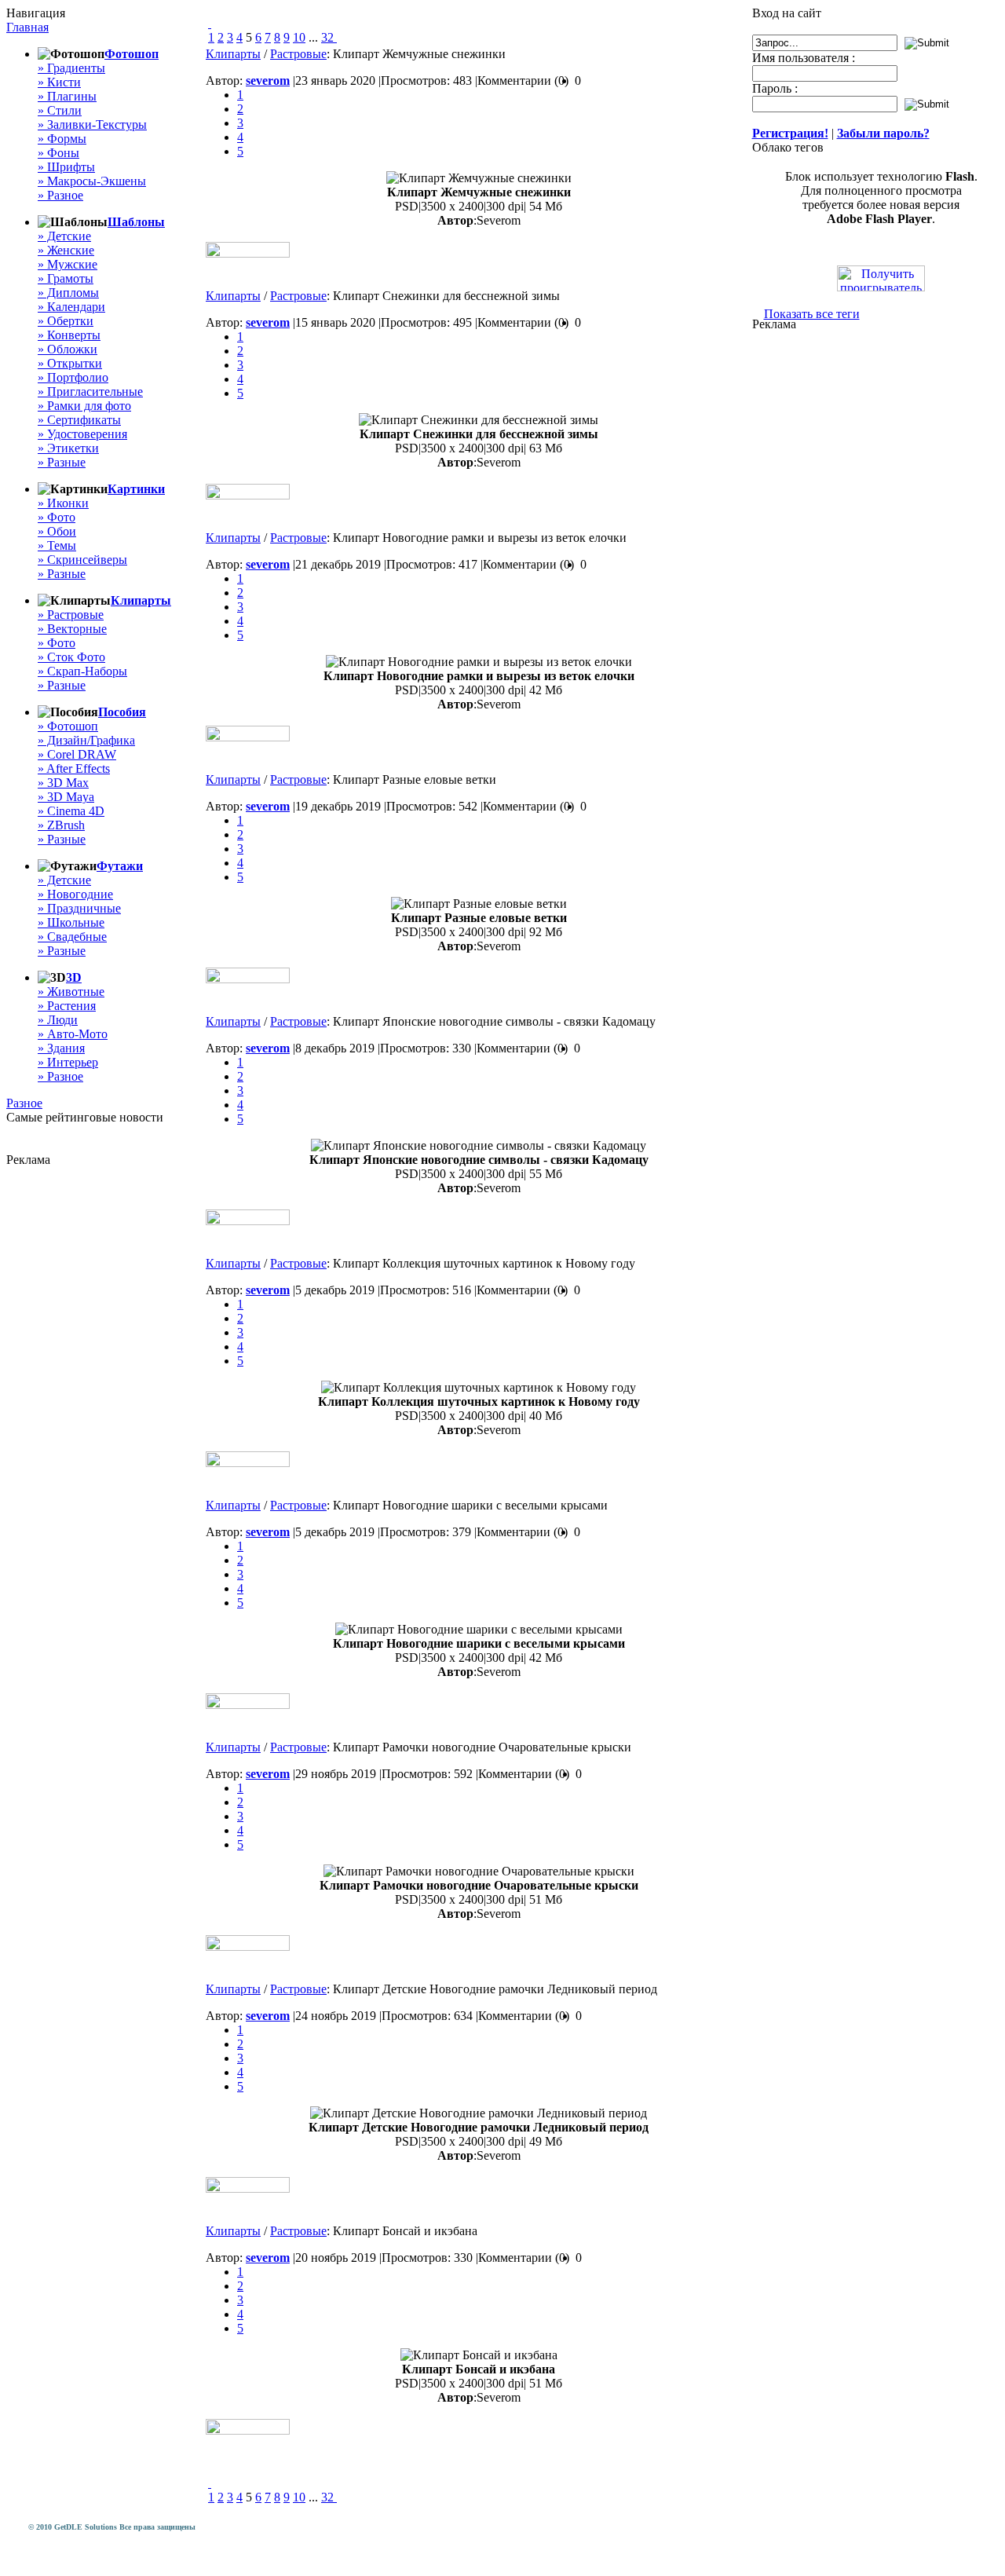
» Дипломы (68, 293)
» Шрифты (66, 167)
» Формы (62, 139)
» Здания (61, 1048)
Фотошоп (132, 54)
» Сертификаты (79, 420)
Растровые (298, 54)
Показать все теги (812, 314)
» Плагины (67, 96)
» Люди (58, 1020)
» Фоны (58, 153)
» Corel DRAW (77, 754)
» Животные (71, 992)
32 (327, 37)
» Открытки (70, 363)
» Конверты (69, 335)
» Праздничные (79, 908)
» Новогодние (75, 894)
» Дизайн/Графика (86, 740)
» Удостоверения (82, 434)
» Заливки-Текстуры (92, 124)
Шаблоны (136, 222)
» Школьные (71, 922)
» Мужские (68, 264)
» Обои (57, 531)
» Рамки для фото (84, 406)
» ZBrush (61, 825)
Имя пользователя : (804, 58)
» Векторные (72, 629)
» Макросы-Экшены (92, 181)
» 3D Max (63, 783)
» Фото (57, 517)
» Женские (66, 250)
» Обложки (68, 349)
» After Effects (74, 768)
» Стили (60, 110)
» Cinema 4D (71, 811)
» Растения (67, 1006)
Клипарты (141, 600)
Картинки (136, 489)
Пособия (122, 712)
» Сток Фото (71, 657)
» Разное (60, 195)
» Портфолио (73, 377)
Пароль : (775, 88)
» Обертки (66, 321)
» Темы (57, 545)
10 (299, 37)
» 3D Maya (66, 797)
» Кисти (59, 82)
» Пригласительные (90, 392)
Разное (24, 1103)
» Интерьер (68, 1062)
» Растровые (71, 615)
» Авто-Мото (73, 1034)
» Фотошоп (68, 726)
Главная (27, 27)
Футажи (120, 866)
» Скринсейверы (82, 560)
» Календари (71, 307)
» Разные (62, 462)
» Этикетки (68, 448)
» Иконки (63, 503)
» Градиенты (71, 68)
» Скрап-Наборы (82, 671)
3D (74, 977)
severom (268, 80)
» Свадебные (72, 937)
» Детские (64, 236)
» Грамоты (66, 278)
